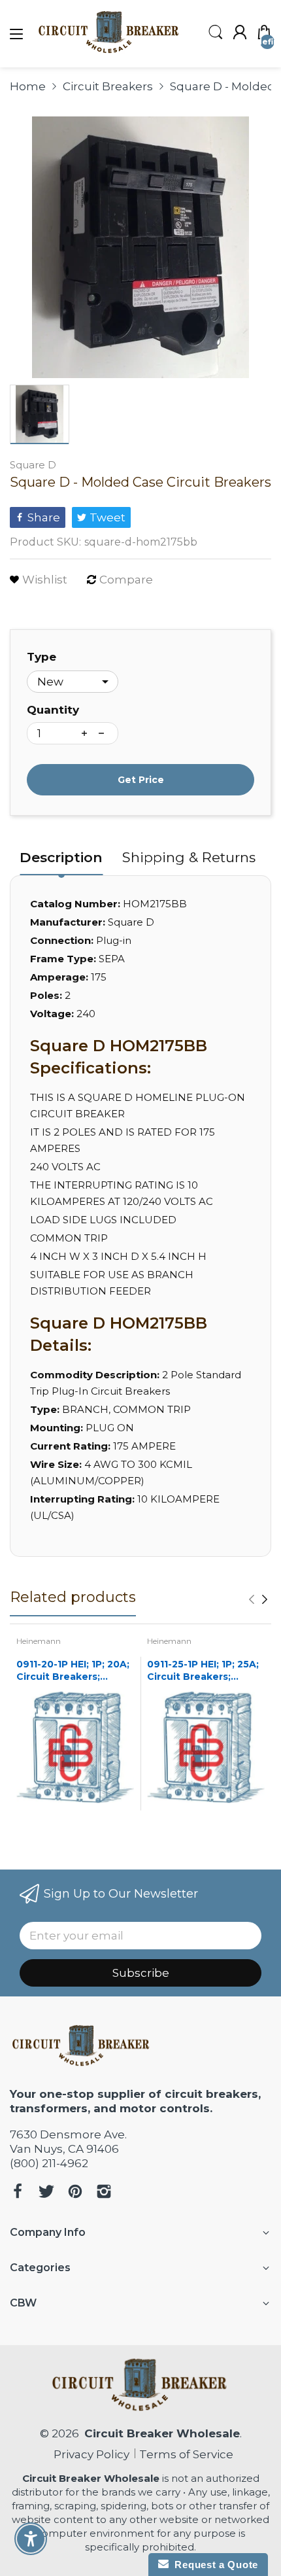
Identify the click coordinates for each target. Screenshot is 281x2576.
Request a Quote (213, 2565)
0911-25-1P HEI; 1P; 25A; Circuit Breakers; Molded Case (203, 1671)
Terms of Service (186, 2454)
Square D (33, 465)
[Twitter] (46, 2193)
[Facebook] (18, 2193)
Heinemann (39, 1641)
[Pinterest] (75, 2193)
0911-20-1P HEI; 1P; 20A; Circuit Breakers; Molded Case (73, 1671)
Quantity (53, 710)
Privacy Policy (89, 2454)
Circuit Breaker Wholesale (162, 2433)
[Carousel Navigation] (258, 1599)
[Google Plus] (104, 2193)
